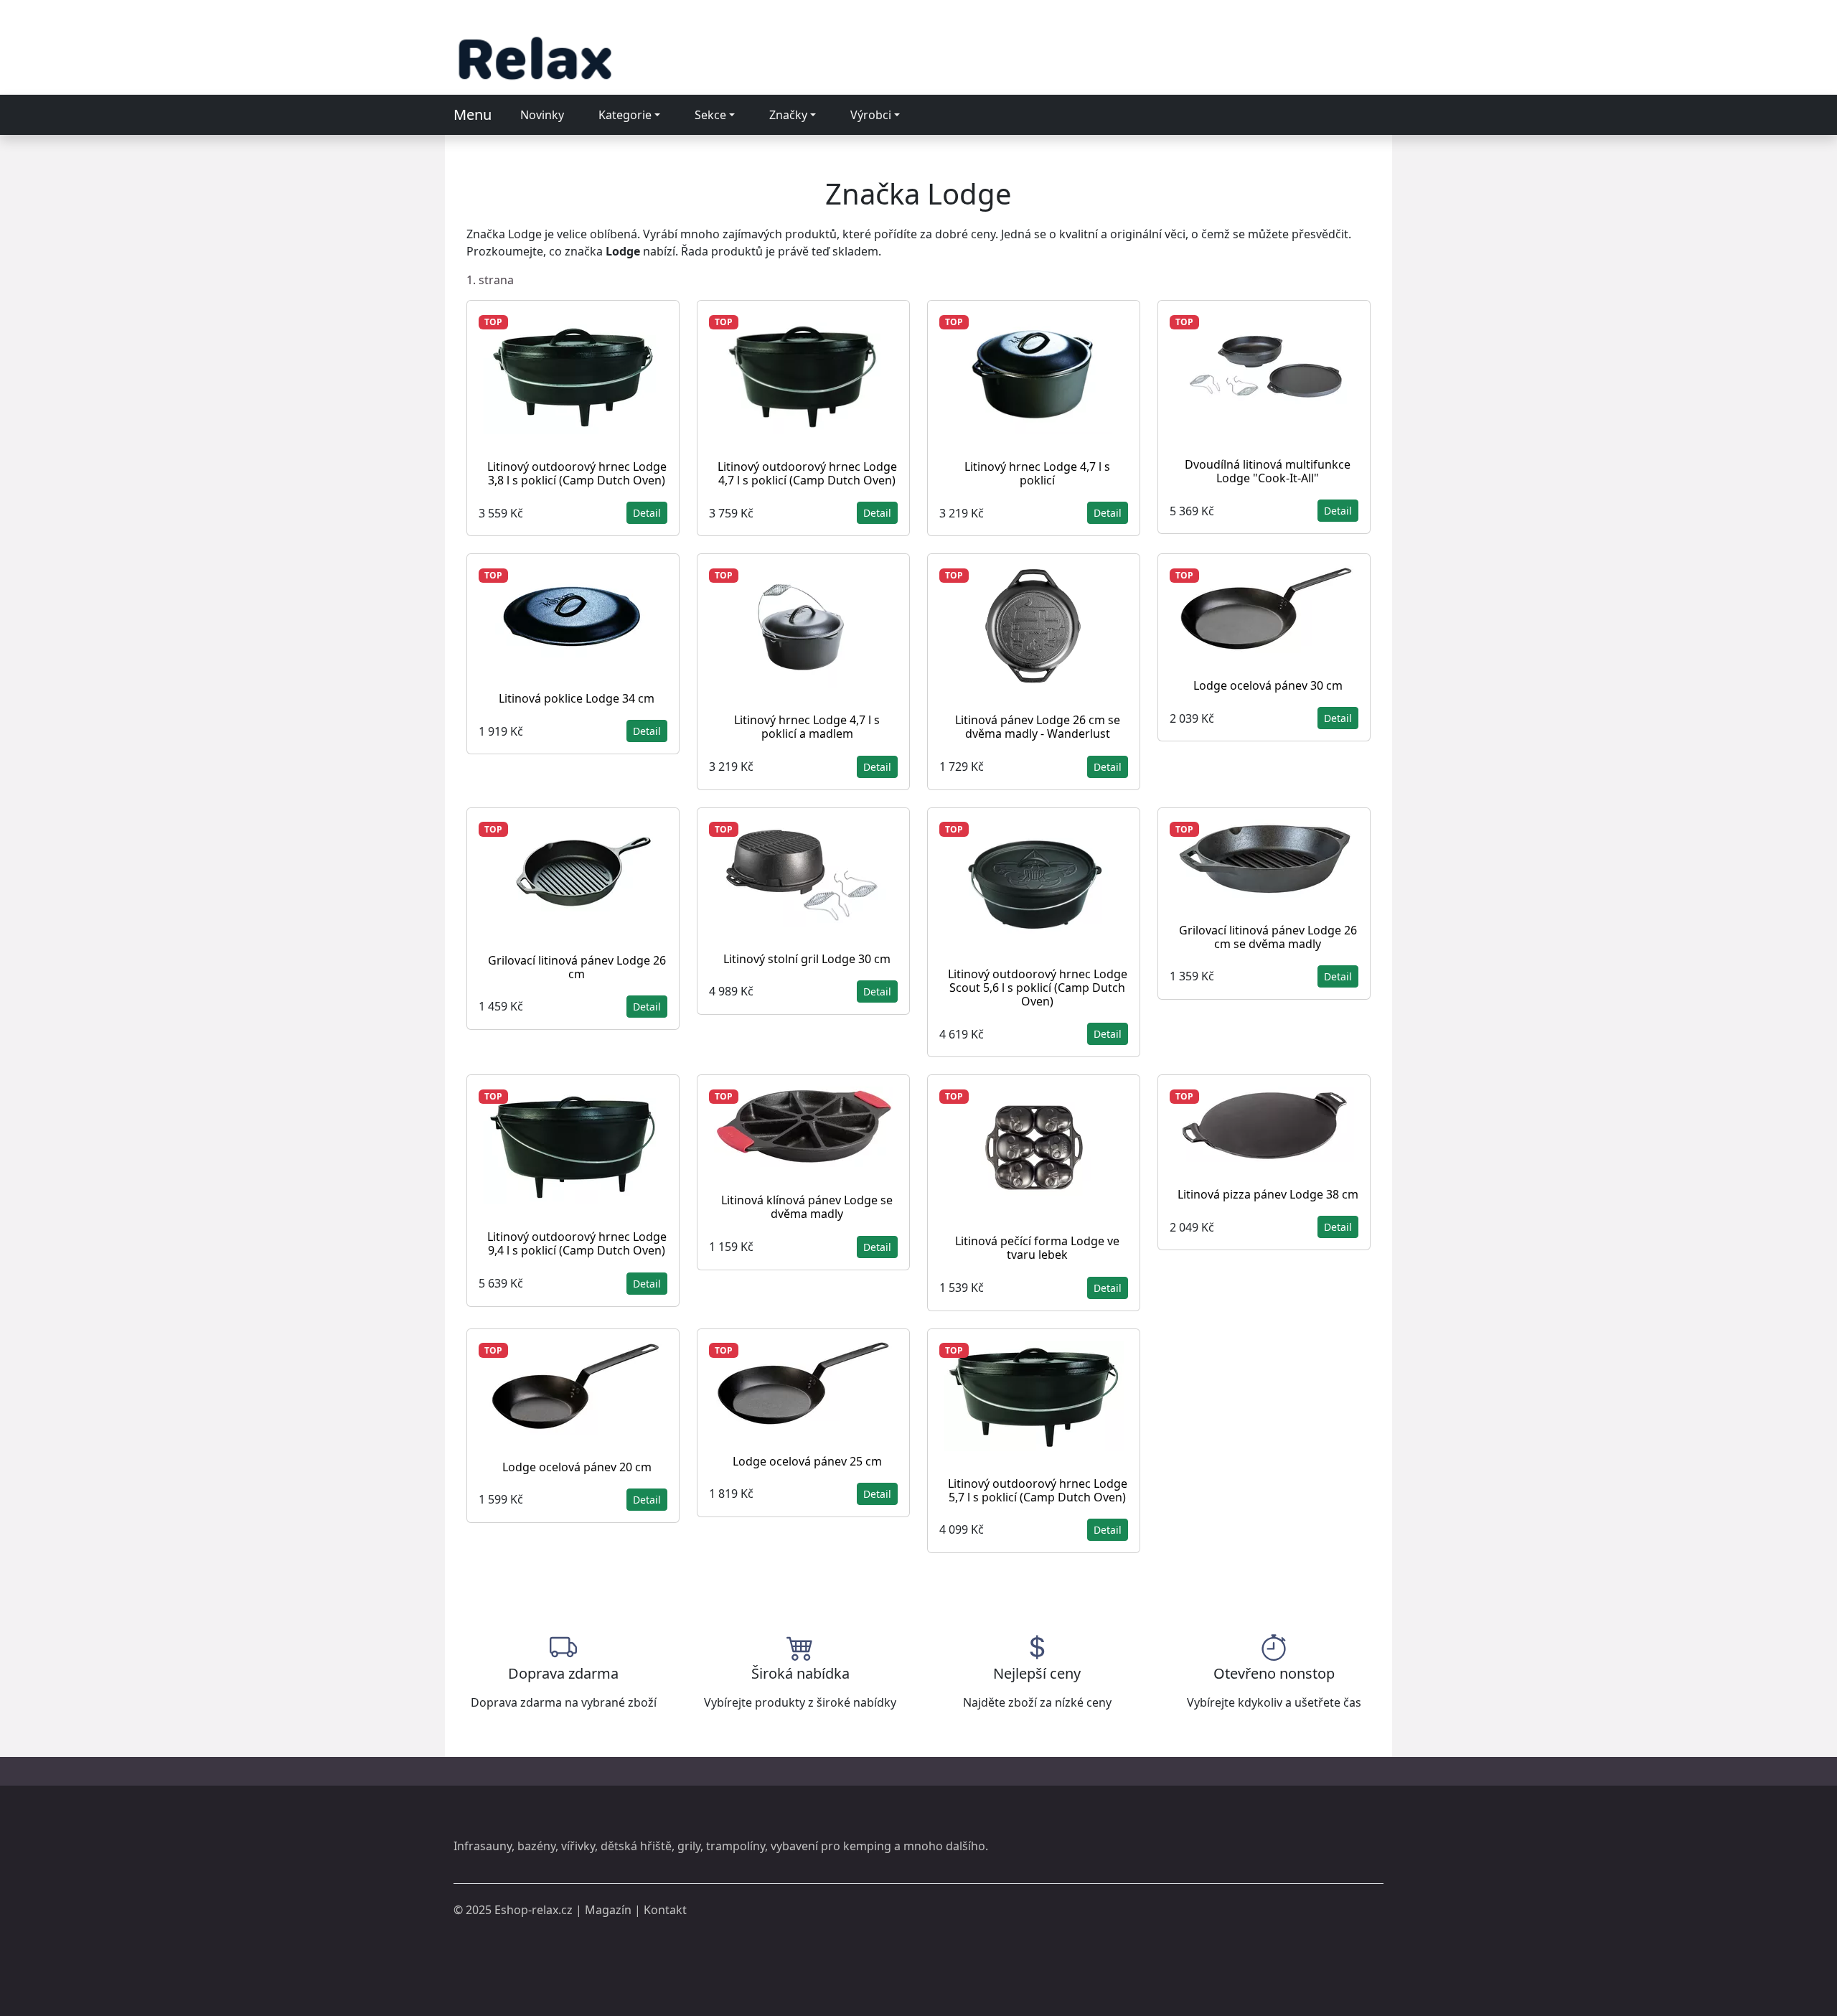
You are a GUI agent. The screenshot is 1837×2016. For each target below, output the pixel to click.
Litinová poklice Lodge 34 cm (577, 698)
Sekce (710, 115)
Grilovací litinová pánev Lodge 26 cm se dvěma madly (1268, 937)
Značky (788, 115)
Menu (473, 114)
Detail (647, 513)
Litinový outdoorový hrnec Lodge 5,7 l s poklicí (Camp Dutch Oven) (1038, 1490)
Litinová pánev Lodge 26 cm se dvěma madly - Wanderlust (1038, 727)
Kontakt (665, 1910)
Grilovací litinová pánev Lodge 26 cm (577, 967)
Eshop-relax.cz (534, 1910)
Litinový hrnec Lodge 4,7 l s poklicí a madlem (807, 727)
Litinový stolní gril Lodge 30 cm (807, 959)
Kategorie (625, 115)
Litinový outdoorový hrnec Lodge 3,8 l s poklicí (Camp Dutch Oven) (577, 473)
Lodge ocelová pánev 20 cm (577, 1467)
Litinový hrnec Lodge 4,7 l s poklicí (1037, 473)
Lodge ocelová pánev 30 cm (1268, 685)
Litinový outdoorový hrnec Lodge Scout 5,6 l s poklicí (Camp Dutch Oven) (1038, 988)
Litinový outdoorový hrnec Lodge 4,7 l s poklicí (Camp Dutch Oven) (807, 473)
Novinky (542, 115)
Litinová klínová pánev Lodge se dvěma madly (807, 1207)
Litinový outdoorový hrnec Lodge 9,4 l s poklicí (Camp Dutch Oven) (577, 1243)
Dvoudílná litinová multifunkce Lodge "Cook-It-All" (1268, 471)
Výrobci (871, 115)
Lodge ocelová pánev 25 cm (807, 1461)
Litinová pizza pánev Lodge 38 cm (1268, 1194)
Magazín (608, 1910)
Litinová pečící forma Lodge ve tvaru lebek (1037, 1248)
